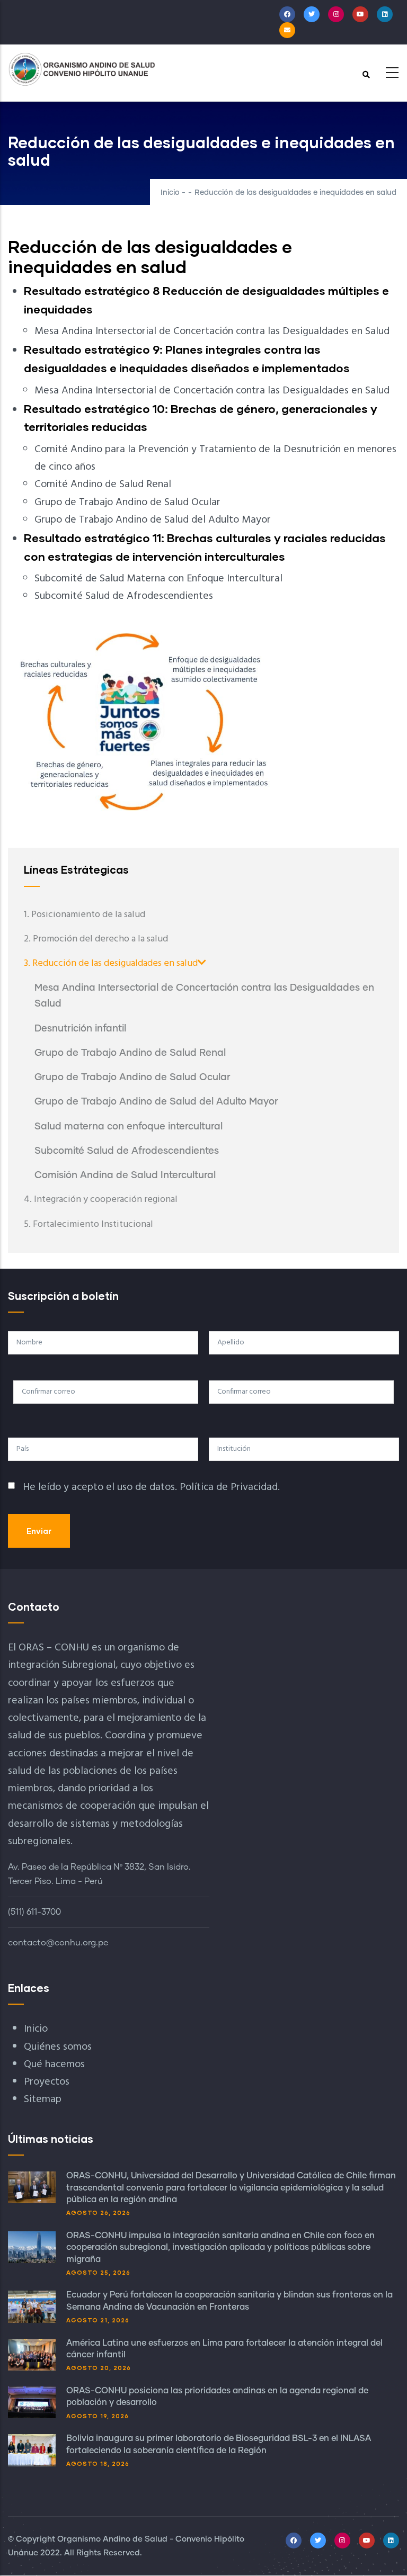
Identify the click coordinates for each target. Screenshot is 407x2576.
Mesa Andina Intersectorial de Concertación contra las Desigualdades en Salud (204, 996)
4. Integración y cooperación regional (101, 1200)
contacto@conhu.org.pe (58, 1943)
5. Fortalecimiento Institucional (89, 1224)
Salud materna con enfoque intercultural (129, 1127)
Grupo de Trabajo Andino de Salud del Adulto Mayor (156, 1102)
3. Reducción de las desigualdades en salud (111, 963)
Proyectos (47, 2082)
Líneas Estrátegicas (76, 869)
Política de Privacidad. (230, 1487)
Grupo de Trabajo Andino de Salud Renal (130, 1053)
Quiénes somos (58, 2047)
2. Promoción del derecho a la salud (96, 939)
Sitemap (43, 2099)
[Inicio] (82, 69)
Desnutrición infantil (80, 1029)
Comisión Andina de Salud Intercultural (125, 1175)
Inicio (170, 193)
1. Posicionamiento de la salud (85, 915)
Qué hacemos (54, 2065)
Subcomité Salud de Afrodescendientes (127, 1151)
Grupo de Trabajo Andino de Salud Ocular (132, 1078)
